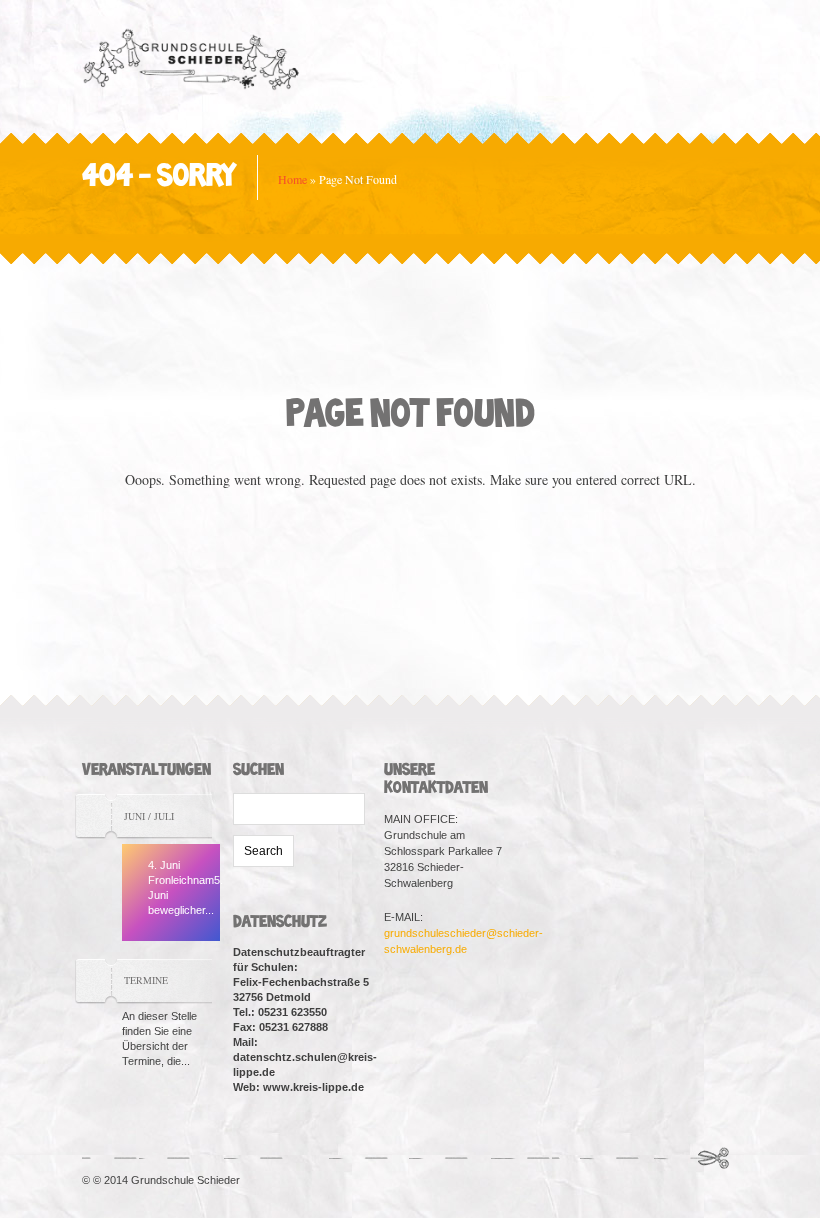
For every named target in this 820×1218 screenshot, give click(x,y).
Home (292, 179)
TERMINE (146, 980)
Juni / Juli (149, 816)
